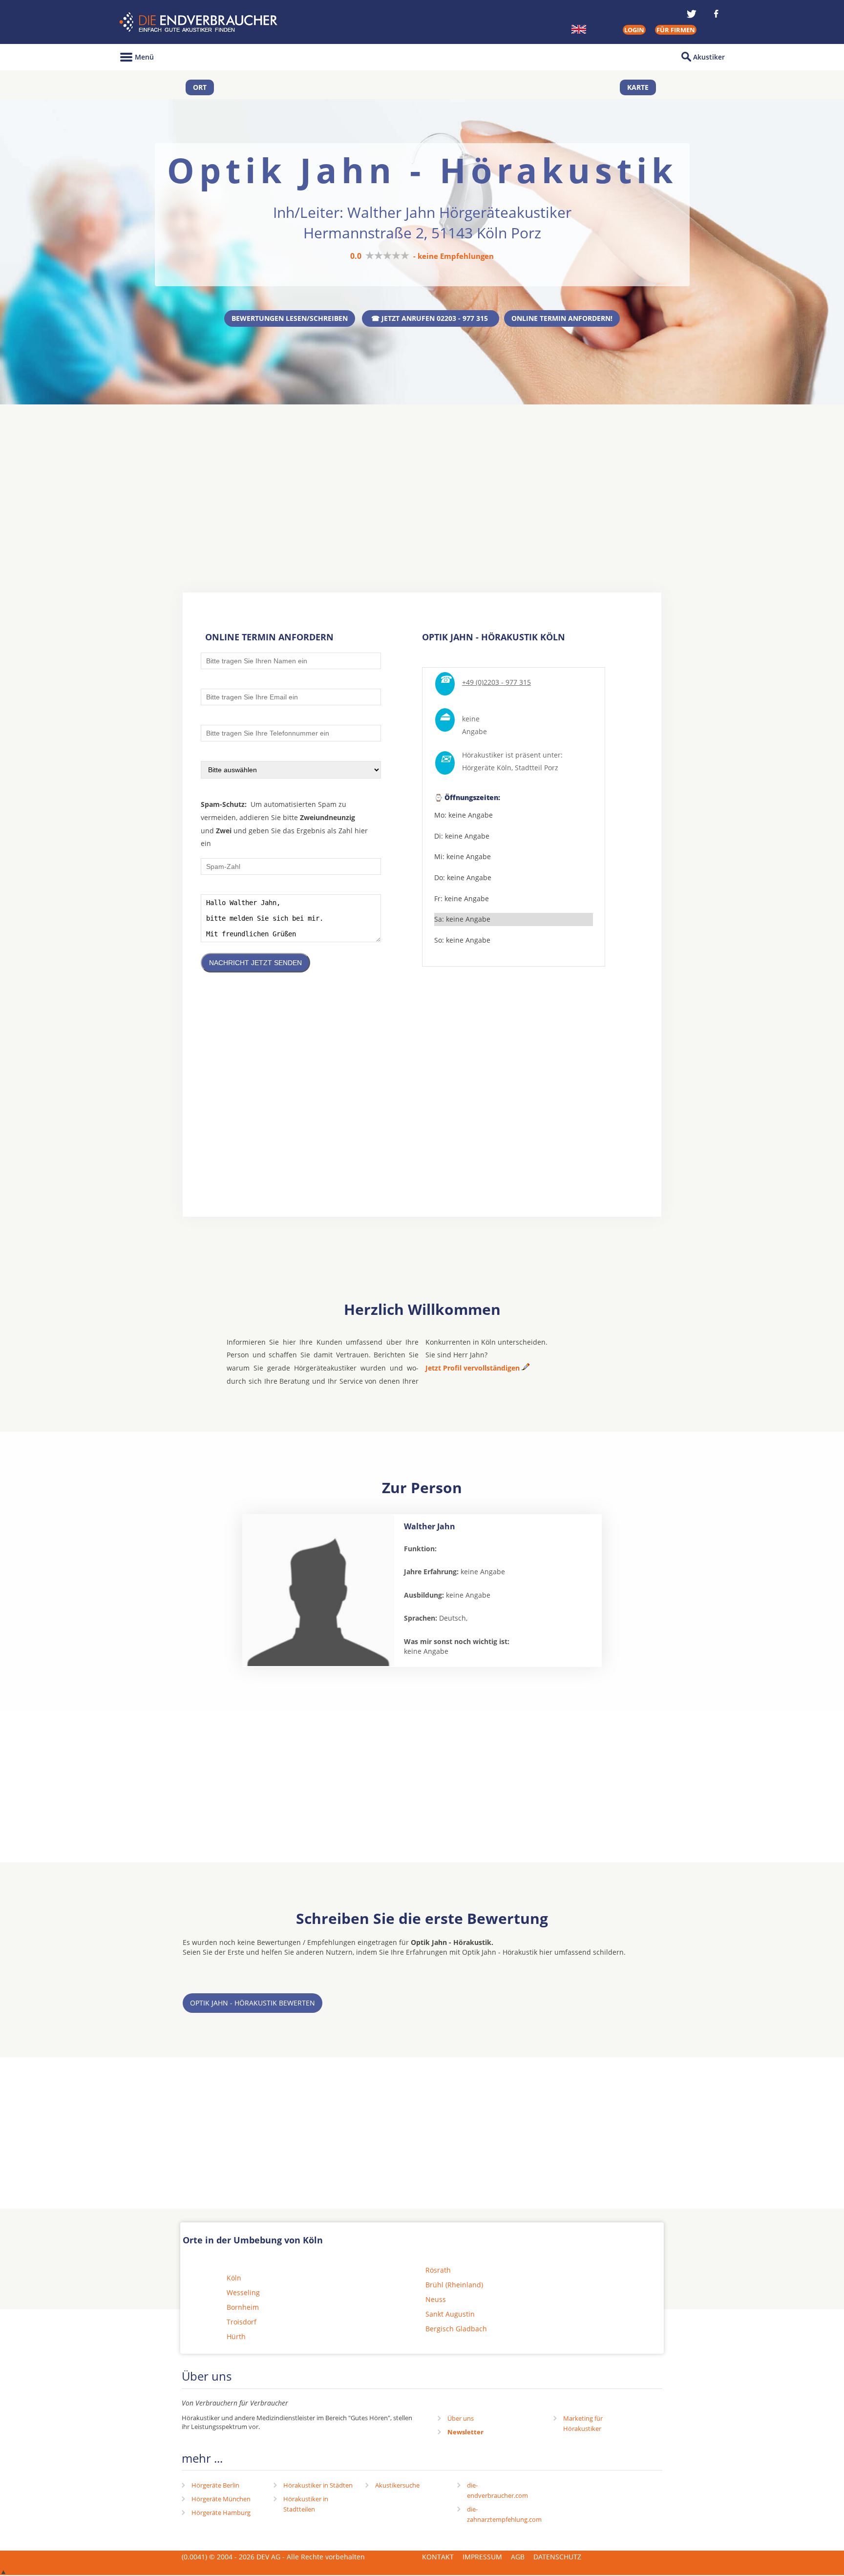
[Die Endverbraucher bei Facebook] (716, 14)
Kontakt (438, 2557)
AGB (518, 2557)
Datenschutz (557, 2557)
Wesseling (243, 2292)
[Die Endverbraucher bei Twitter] (692, 14)
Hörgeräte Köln (487, 768)
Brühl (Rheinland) (454, 2285)
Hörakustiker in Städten (318, 2485)
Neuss (436, 2299)
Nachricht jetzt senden (255, 963)
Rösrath (438, 2270)
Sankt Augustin (450, 2314)
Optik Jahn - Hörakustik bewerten (253, 2003)
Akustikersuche (397, 2485)
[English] (579, 29)
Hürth (236, 2336)
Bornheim (243, 2307)
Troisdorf (242, 2322)
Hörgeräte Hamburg (221, 2513)
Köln (234, 2278)
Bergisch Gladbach (456, 2329)
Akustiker (709, 57)
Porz (551, 768)
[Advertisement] (422, 480)
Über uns (461, 2418)
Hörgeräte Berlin (215, 2485)
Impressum (482, 2557)
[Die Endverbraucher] (200, 22)
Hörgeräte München (221, 2499)
